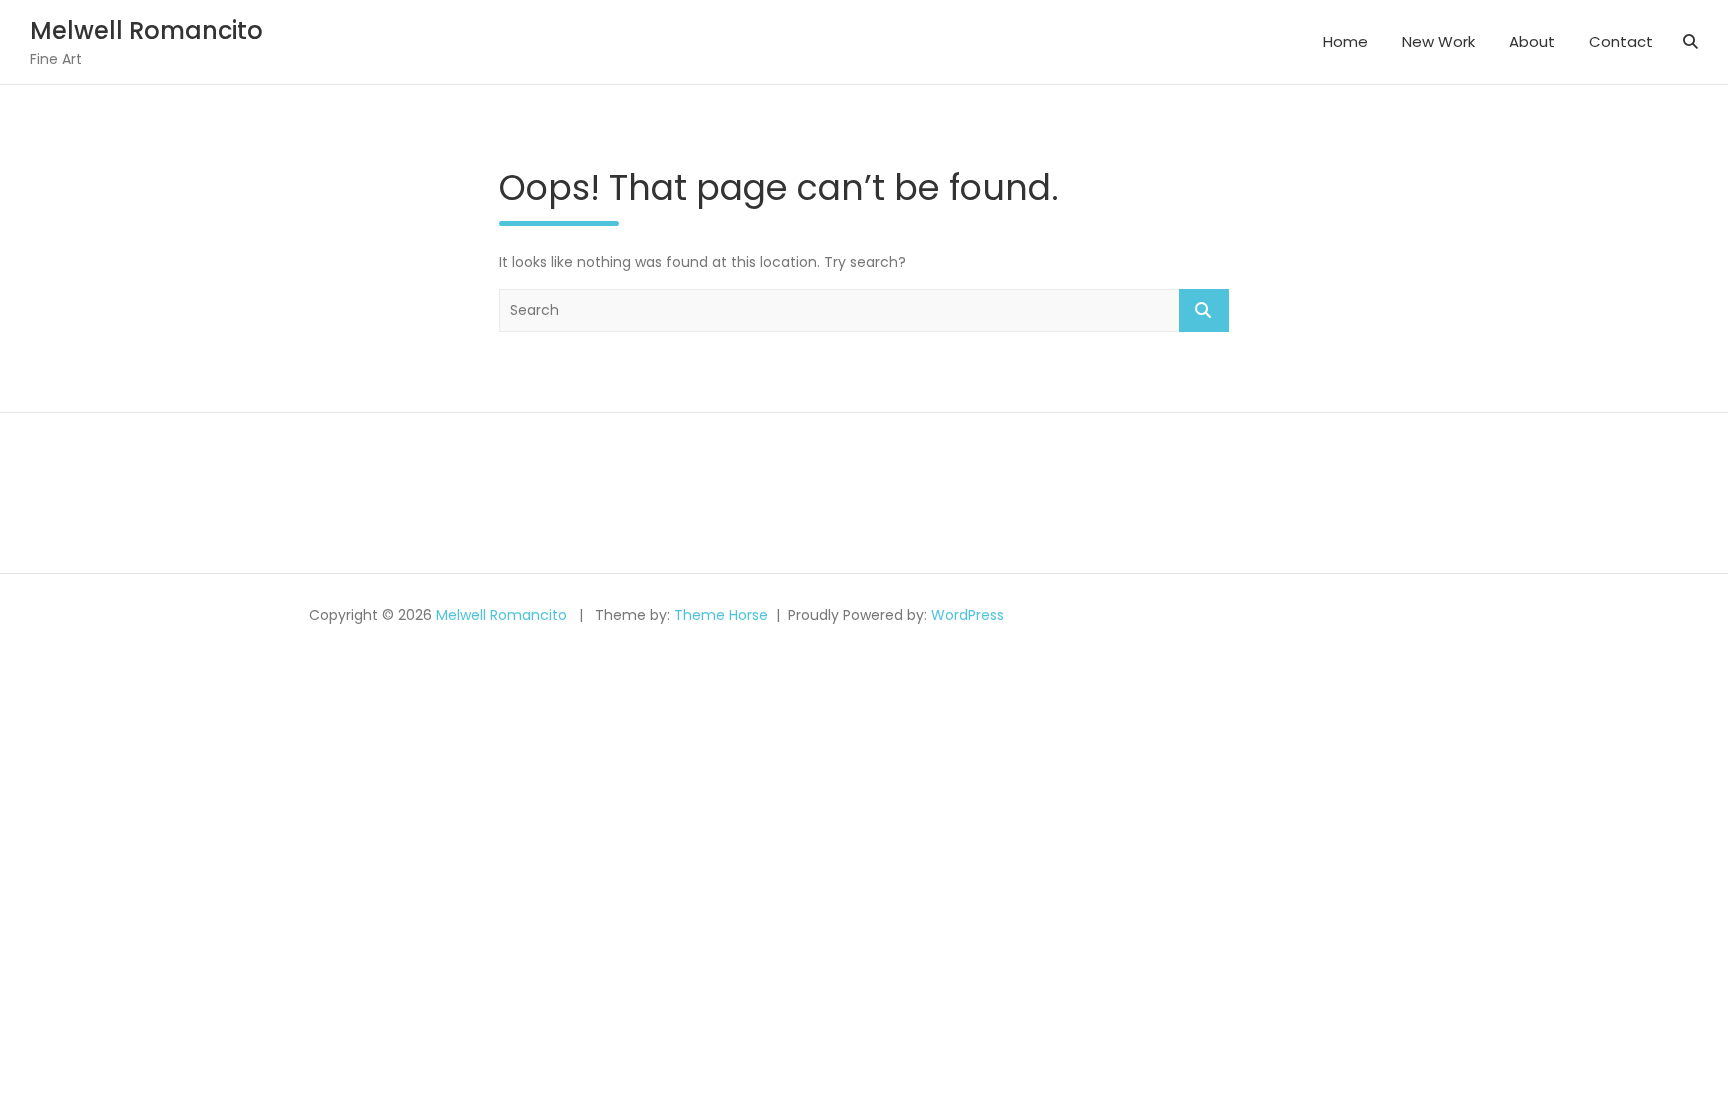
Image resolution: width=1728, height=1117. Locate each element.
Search (1204, 310)
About (1532, 41)
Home (1345, 41)
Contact (1621, 41)
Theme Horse (721, 615)
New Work (1438, 41)
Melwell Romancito (146, 30)
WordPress (967, 615)
